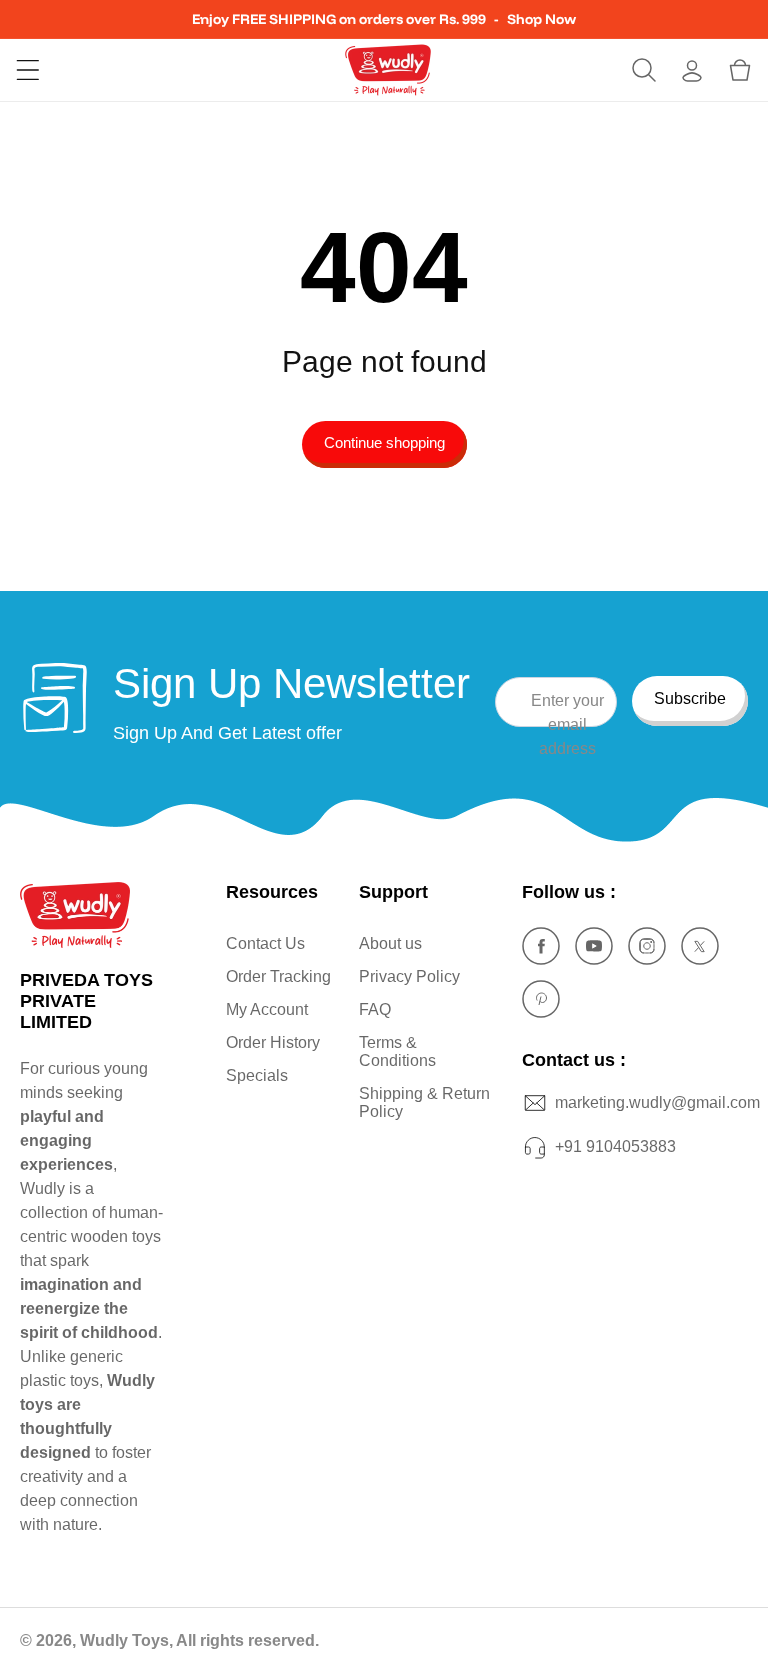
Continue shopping (384, 442)
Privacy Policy (409, 976)
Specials (257, 1075)
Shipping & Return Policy (424, 1102)
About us (390, 943)
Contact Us (265, 943)
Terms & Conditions (397, 1051)
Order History (273, 1042)
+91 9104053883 (615, 1146)
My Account (267, 1009)
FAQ (375, 1009)
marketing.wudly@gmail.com (657, 1102)
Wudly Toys (124, 1640)
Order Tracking (278, 976)
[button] (28, 70)
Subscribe (690, 698)
